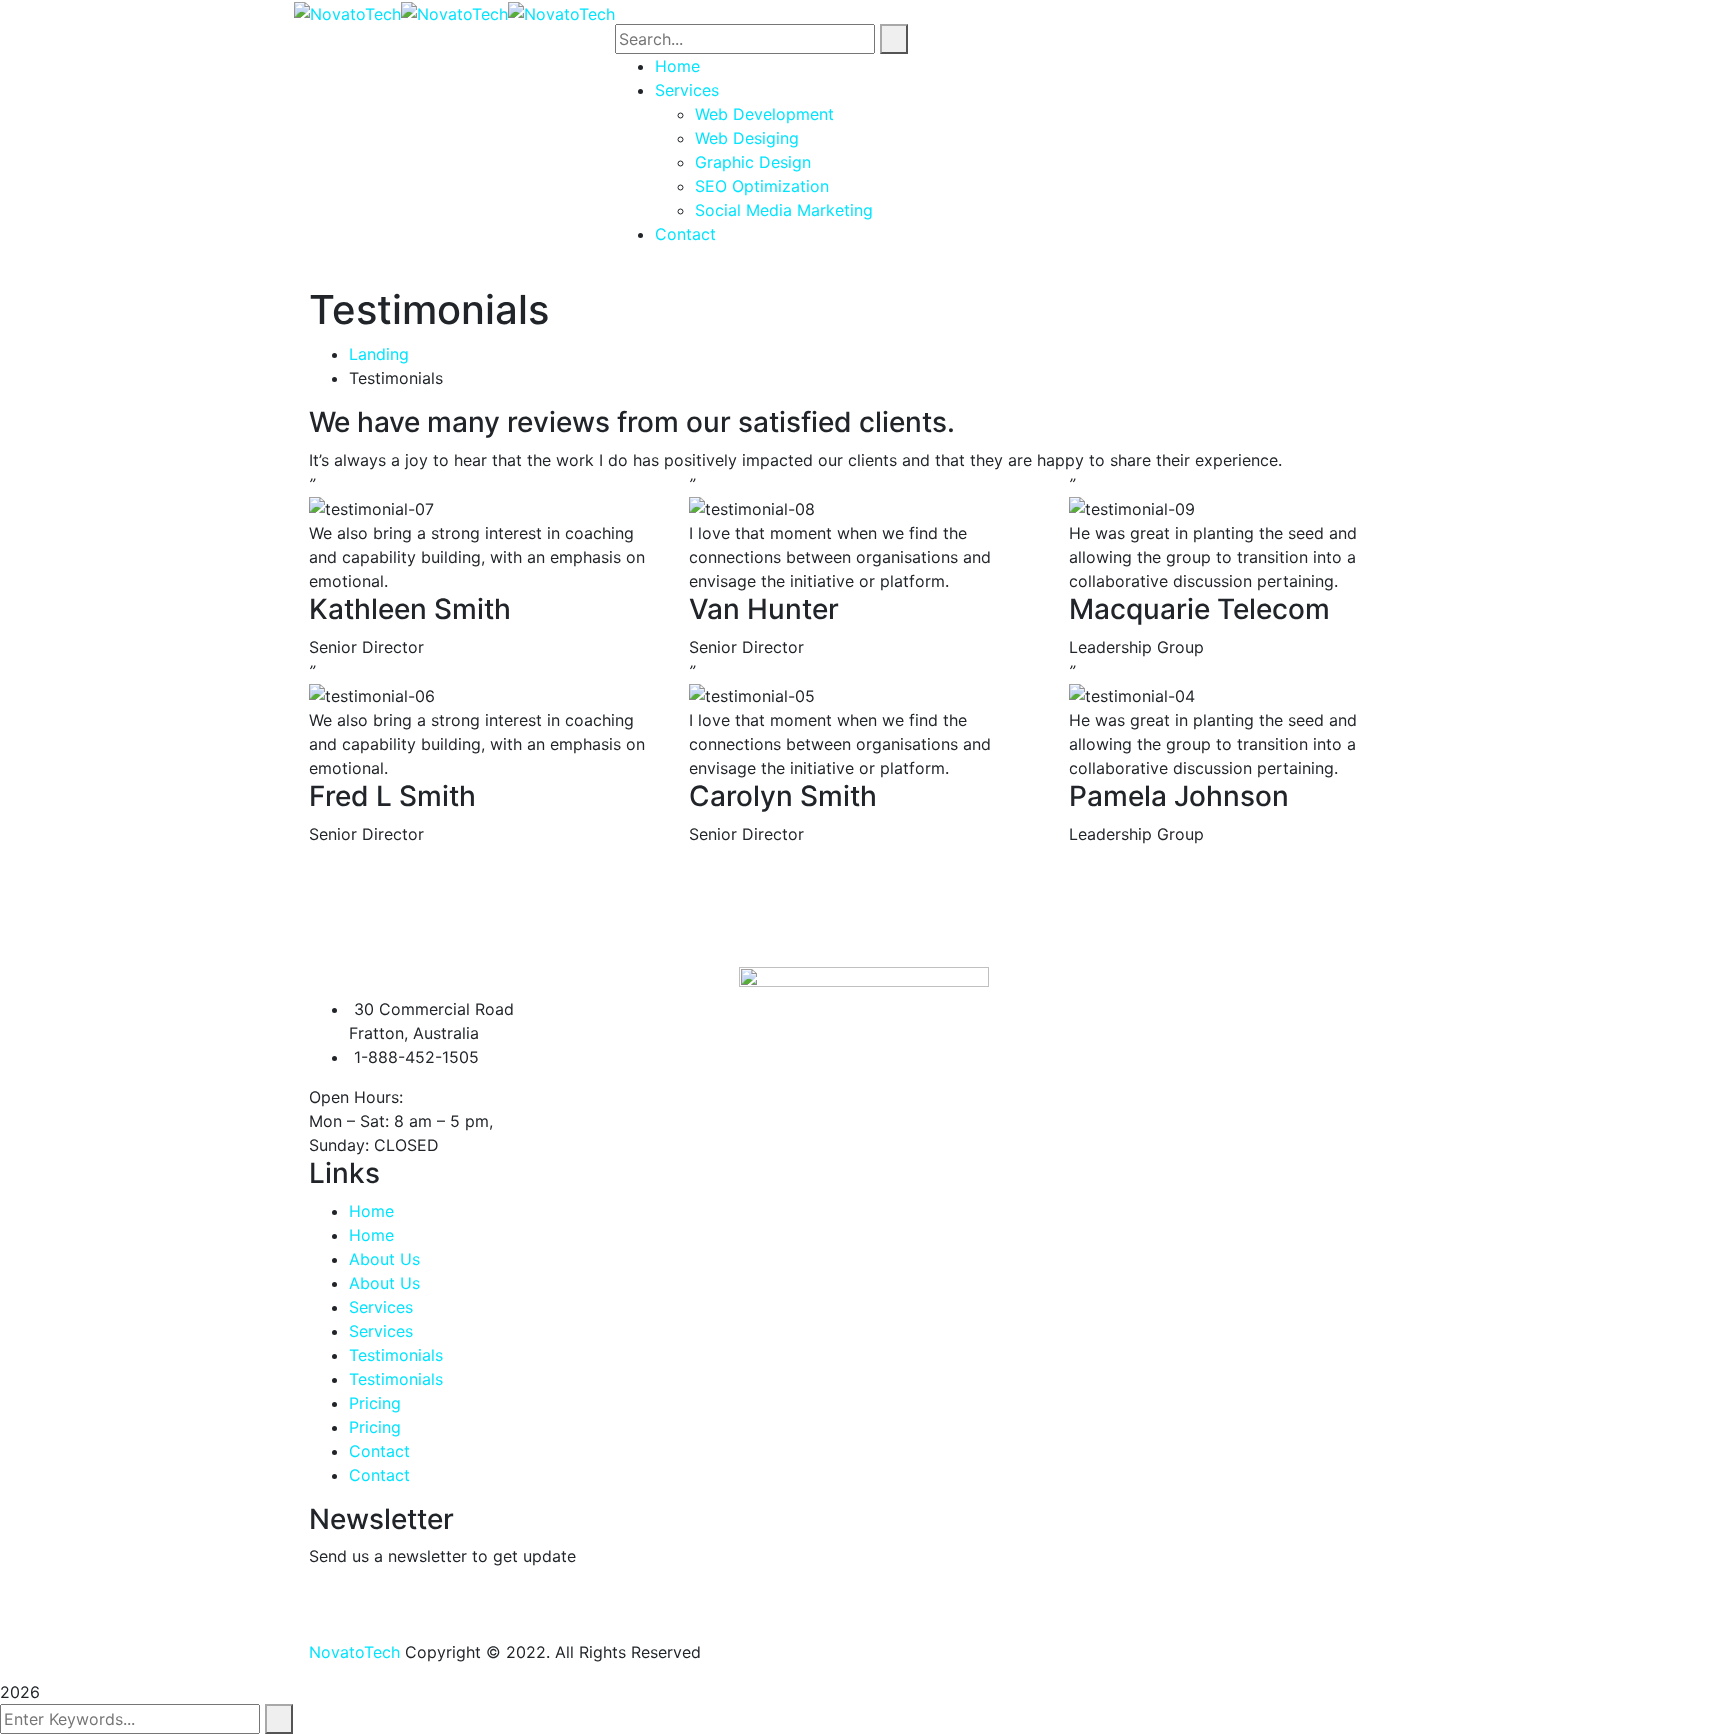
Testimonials (396, 1355)
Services (381, 1307)
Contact (379, 1451)
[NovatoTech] (347, 12)
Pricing (375, 1403)
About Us (384, 1259)
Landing (379, 354)
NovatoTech (354, 1652)
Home (371, 1211)
